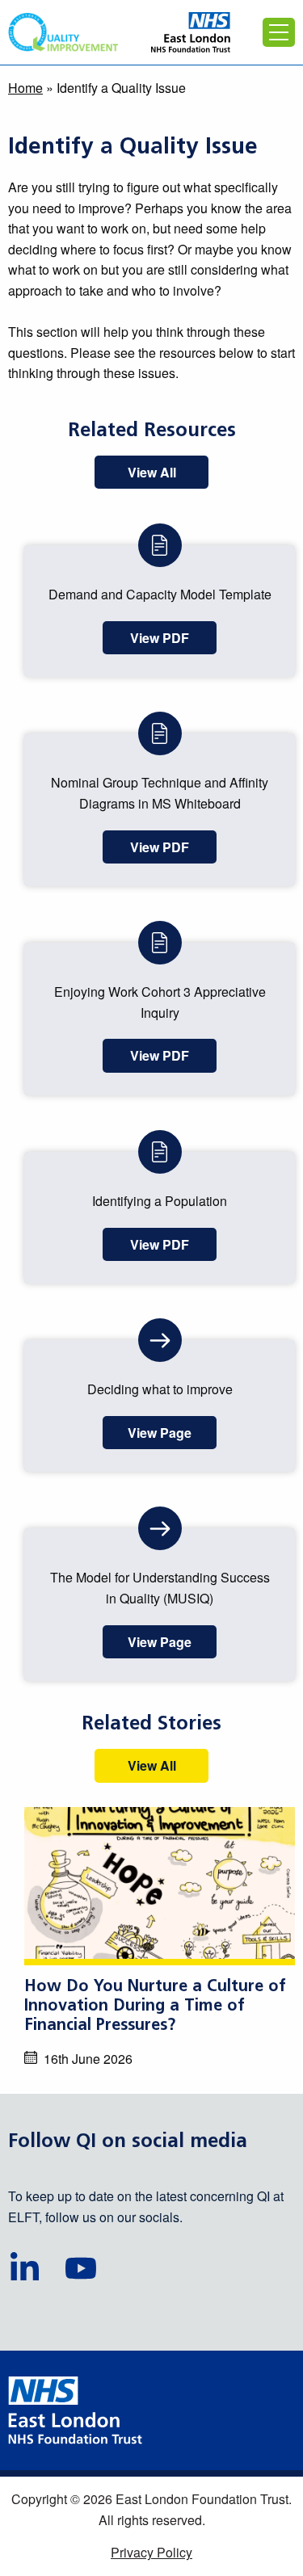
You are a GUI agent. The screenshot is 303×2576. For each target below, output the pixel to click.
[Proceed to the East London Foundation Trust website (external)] (191, 32)
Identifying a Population (160, 1201)
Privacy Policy (151, 2552)
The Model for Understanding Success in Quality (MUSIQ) (160, 1588)
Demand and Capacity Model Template (160, 594)
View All (152, 472)
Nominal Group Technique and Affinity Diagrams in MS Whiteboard (160, 793)
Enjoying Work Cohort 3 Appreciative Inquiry (160, 1002)
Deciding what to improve (160, 1389)
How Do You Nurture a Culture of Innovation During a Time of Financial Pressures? (155, 2007)
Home (25, 88)
